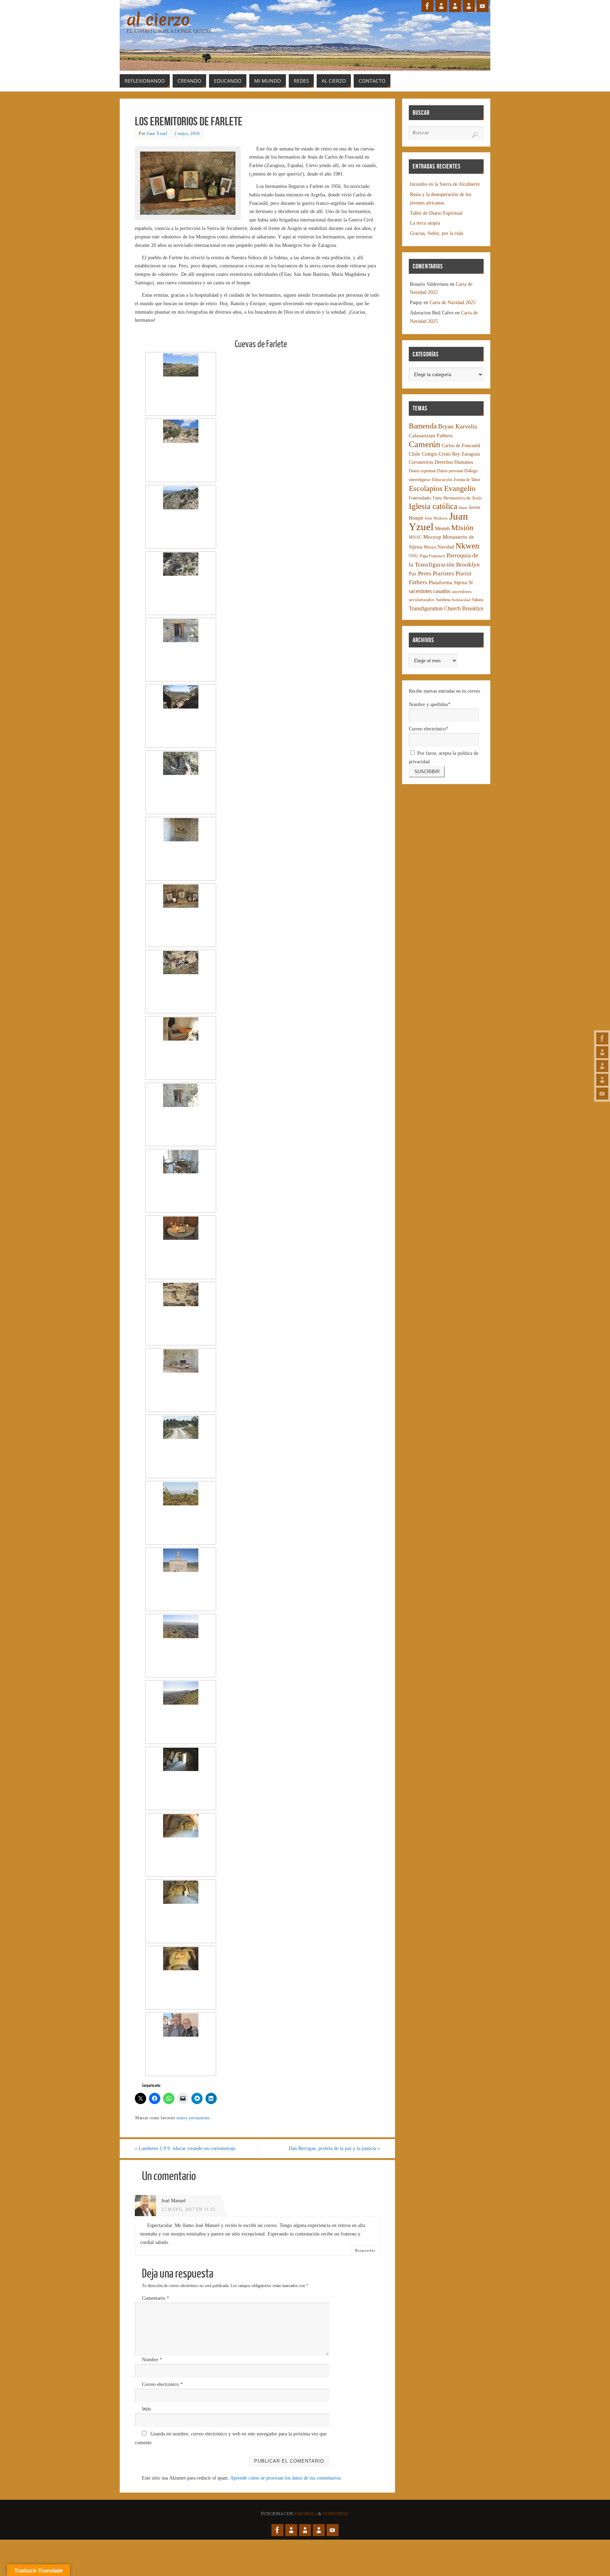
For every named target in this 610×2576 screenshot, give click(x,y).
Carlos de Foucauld (461, 446)
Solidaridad (461, 600)
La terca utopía (425, 223)
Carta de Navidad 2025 (453, 303)
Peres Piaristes (436, 573)
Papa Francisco (432, 556)
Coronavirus (421, 462)
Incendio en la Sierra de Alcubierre (445, 184)
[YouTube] (602, 1094)
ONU (414, 556)
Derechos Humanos (454, 462)
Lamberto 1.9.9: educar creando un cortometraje (185, 2148)
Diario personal (450, 471)
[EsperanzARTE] (602, 1066)
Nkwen (467, 546)
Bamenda (423, 426)
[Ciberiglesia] (602, 1080)
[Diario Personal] (602, 1052)
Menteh (442, 529)
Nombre (152, 2360)
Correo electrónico (162, 2384)
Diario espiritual (422, 471)
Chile (415, 454)
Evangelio (460, 488)
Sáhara (478, 600)
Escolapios (426, 488)
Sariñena (443, 600)
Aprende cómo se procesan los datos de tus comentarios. (286, 2478)
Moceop (432, 537)
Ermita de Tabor (467, 480)
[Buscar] (475, 135)
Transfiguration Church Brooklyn (446, 608)
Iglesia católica (433, 506)
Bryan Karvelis (457, 426)
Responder (365, 2250)
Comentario (156, 2298)
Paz (413, 574)
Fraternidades (420, 498)
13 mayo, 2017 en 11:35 (188, 2209)
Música (430, 547)
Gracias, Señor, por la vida (436, 233)
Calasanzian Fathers (431, 435)
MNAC (415, 537)
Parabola (306, 2514)
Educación (442, 480)
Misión (462, 528)
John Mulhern (436, 518)
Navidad (446, 547)
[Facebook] (602, 1038)
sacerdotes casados (430, 591)
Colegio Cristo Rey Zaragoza (451, 454)
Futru (437, 498)
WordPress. (336, 2514)
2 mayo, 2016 (187, 134)
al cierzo (158, 20)
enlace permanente (193, 2118)
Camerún (424, 444)
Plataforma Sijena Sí (451, 582)
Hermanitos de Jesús (463, 498)
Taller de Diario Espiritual (436, 213)
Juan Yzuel (157, 134)
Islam (463, 508)
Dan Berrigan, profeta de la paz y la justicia (334, 2148)
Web (146, 2409)
